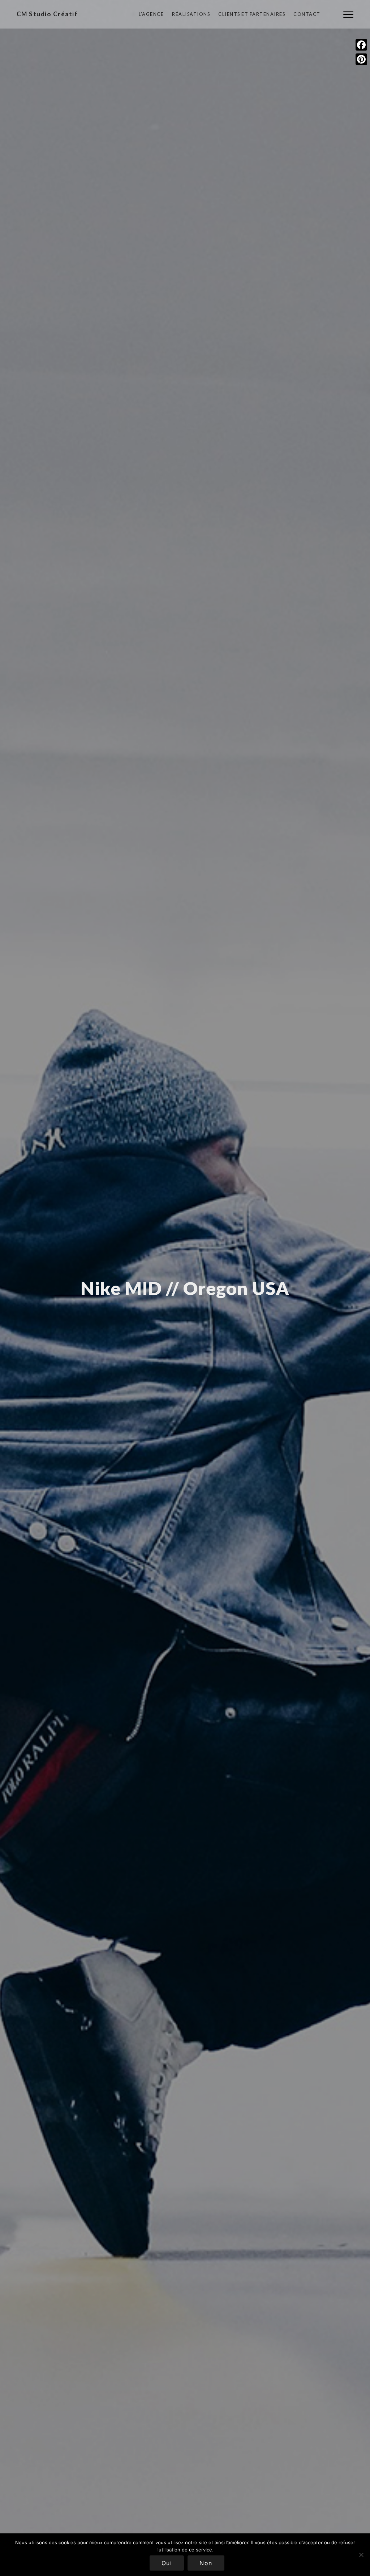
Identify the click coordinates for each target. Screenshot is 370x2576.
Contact (307, 14)
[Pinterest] (361, 59)
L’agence (151, 14)
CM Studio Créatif (47, 14)
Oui (167, 2563)
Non (206, 2563)
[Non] (361, 2555)
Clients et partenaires (252, 14)
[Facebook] (361, 45)
